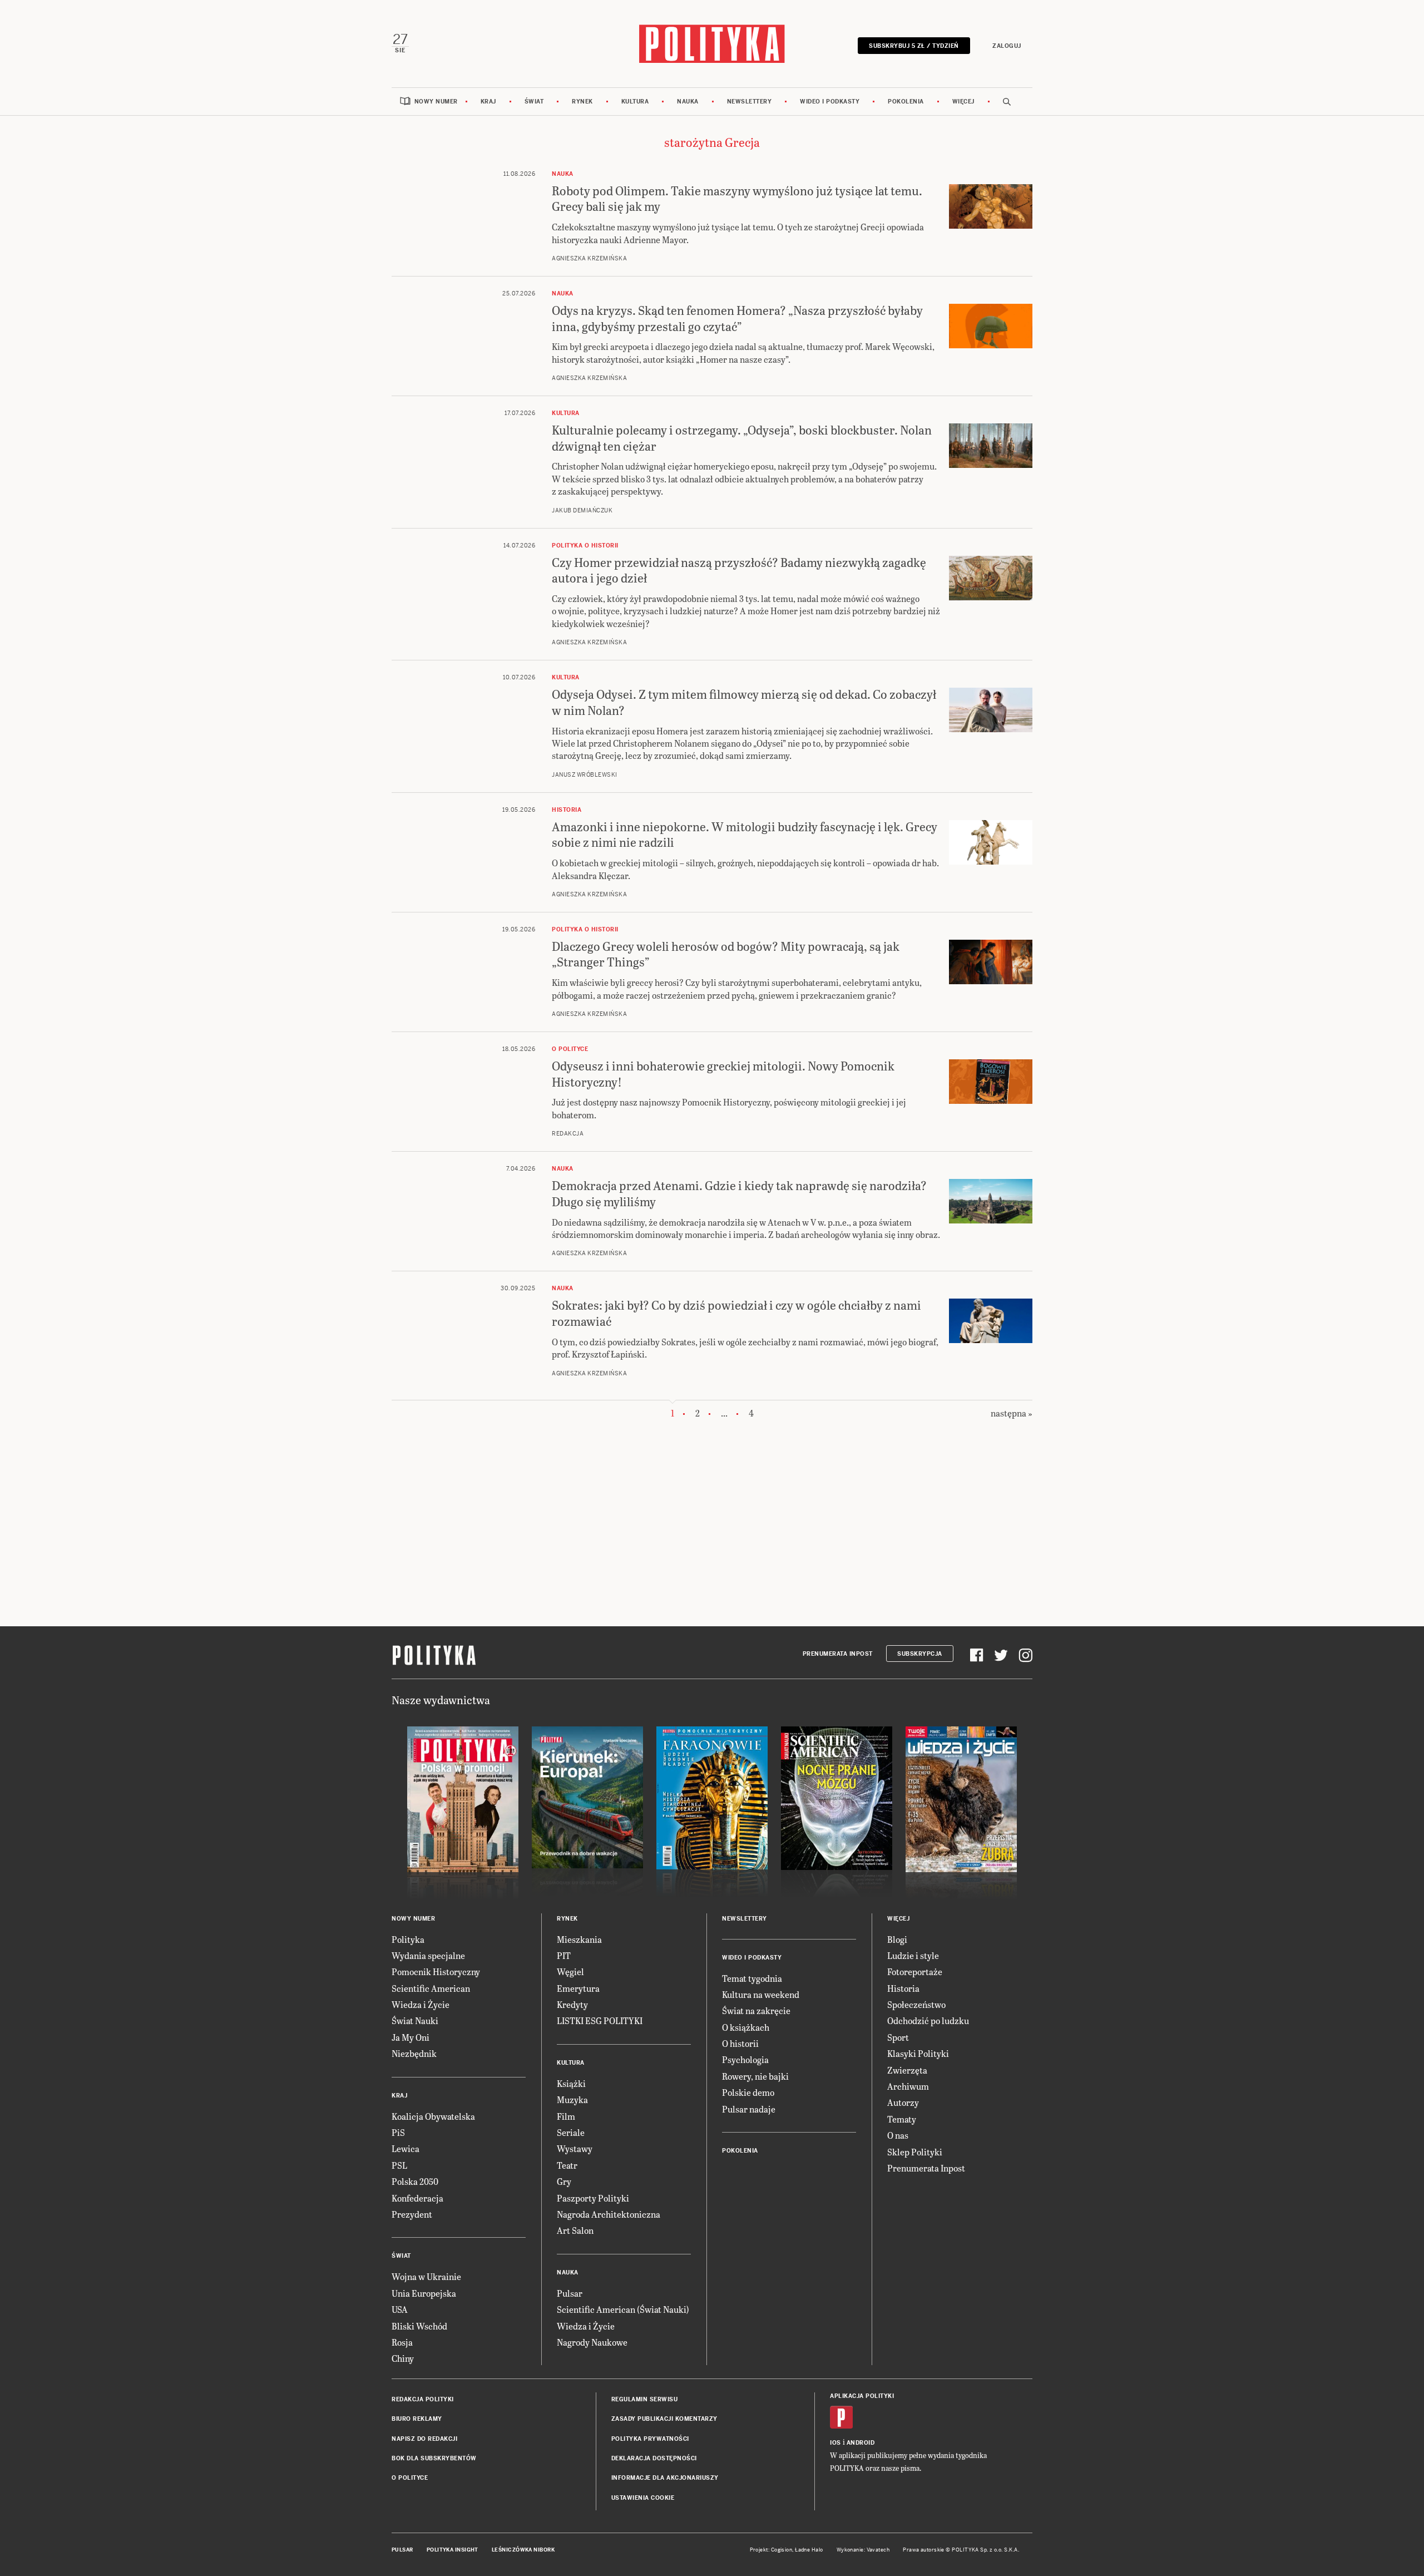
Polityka (408, 1939)
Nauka (688, 102)
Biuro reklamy (417, 2419)
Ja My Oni (411, 2037)
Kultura (635, 102)
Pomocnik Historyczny (436, 1972)
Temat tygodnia (752, 1978)
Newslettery (750, 102)
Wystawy (575, 2148)
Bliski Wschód (419, 2326)
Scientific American (431, 1988)
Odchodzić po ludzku (928, 2020)
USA (400, 2309)
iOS (835, 2443)
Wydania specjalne (428, 1955)
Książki (571, 2083)
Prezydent (412, 2214)
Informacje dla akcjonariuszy (665, 2478)
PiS (398, 2132)
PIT (564, 1955)
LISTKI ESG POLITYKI (600, 2020)
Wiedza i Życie (421, 2004)
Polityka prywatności (650, 2439)
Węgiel (570, 1972)
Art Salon (575, 2230)
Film (566, 2116)
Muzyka (572, 2099)
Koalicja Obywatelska (433, 2116)
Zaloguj (1007, 46)
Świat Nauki (415, 2020)
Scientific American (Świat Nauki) (623, 2309)
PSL (399, 2165)
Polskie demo (748, 2092)
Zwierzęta (907, 2070)
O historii (740, 2043)
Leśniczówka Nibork (523, 2550)
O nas (898, 2135)
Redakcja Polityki (423, 2399)
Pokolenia (906, 102)
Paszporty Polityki (593, 2198)
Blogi (897, 1939)
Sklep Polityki (915, 2152)
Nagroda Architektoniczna (609, 2214)
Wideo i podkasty (830, 102)
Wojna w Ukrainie (426, 2276)
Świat (534, 102)
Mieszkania (579, 1939)
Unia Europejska (424, 2293)
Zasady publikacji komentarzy (664, 2419)
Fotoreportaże (915, 1972)
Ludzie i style (913, 1955)
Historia (903, 1988)
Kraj (488, 102)
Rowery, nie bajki (755, 2076)
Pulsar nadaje (749, 2109)
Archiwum (908, 2086)
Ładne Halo (809, 2550)
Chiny (403, 2358)
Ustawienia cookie (643, 2498)
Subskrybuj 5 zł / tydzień (914, 46)
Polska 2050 (415, 2181)
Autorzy (903, 2102)
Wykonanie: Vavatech (863, 2550)
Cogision (782, 2550)
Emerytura (578, 1988)
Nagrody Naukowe (592, 2342)
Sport (898, 2037)
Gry (564, 2181)
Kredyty (572, 2004)
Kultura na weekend (761, 1994)
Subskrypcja (920, 1654)
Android (861, 2443)
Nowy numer (436, 102)
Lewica (406, 2148)
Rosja (402, 2342)
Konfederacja (417, 2198)
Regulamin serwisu (645, 2399)
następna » (1012, 1413)
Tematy (902, 2119)
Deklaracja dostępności (654, 2458)
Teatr (567, 2165)
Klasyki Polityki (918, 2053)
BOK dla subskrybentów (434, 2458)
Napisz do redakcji (424, 2439)
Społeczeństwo (916, 2004)
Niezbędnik (414, 2053)
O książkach (746, 2027)
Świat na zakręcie (756, 2010)
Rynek (582, 102)
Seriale (571, 2132)
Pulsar (570, 2293)
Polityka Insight (453, 2550)
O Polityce (410, 2478)
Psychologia (745, 2059)
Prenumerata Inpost (838, 1654)
